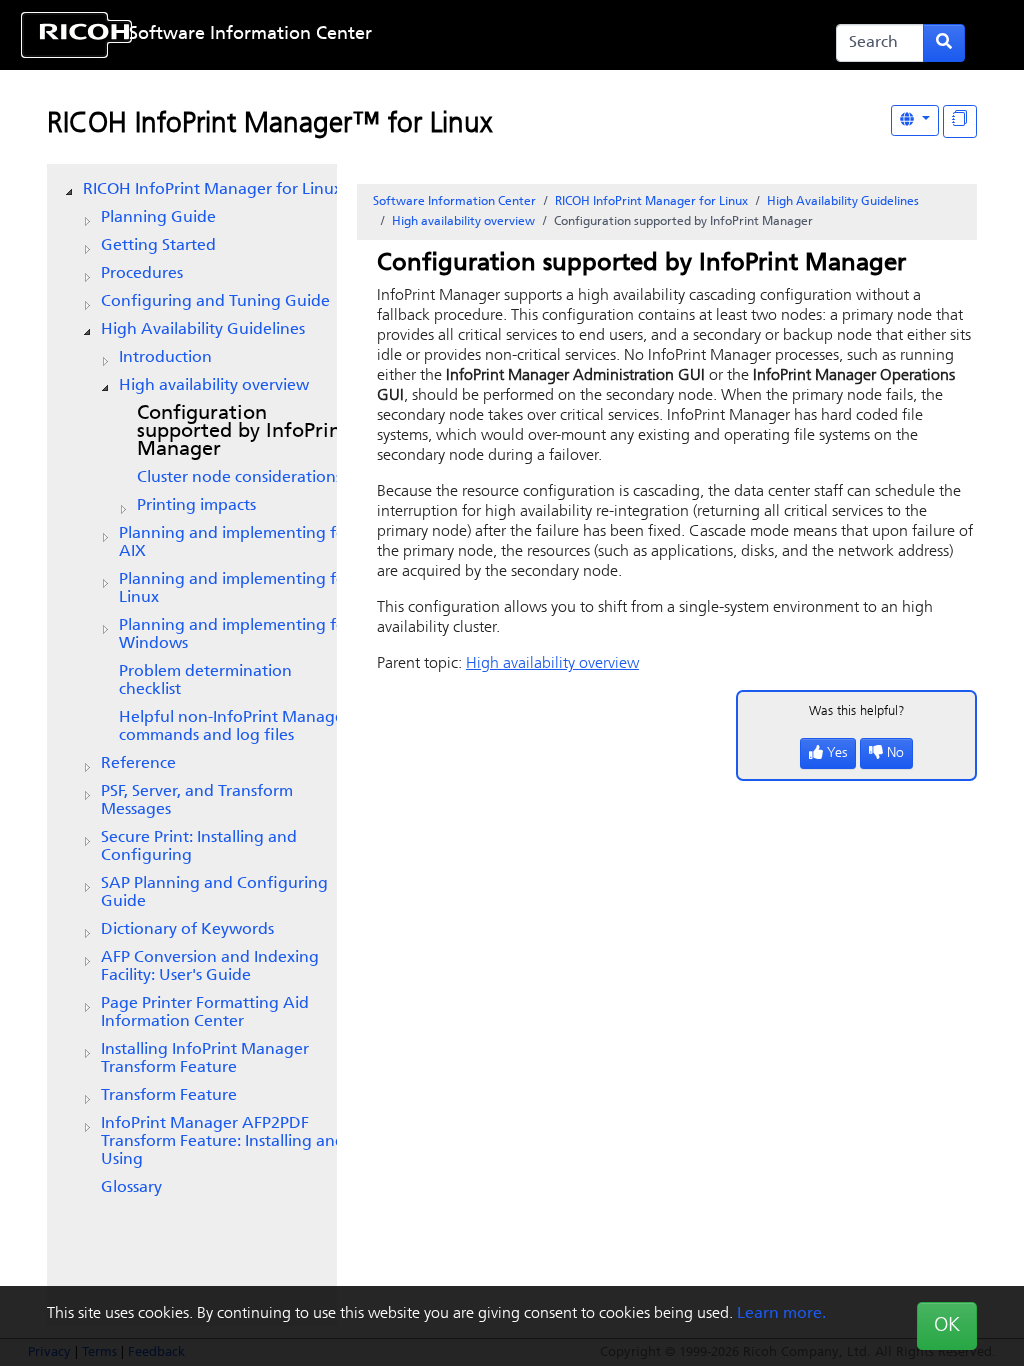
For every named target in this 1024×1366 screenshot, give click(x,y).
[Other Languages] (915, 120)
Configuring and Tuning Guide (215, 302)
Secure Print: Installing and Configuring (199, 847)
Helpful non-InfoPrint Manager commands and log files (234, 727)
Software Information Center (250, 35)
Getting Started (158, 246)
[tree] (192, 689)
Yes (837, 753)
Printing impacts (196, 506)
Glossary (131, 1188)
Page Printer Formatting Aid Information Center (205, 1013)
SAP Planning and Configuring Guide (214, 893)
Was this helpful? (857, 711)
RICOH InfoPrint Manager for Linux (212, 190)
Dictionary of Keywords (187, 930)
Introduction (165, 358)
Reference (138, 764)
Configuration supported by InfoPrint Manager (243, 432)
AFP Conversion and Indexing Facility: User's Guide (210, 967)
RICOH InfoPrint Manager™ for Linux (269, 125)
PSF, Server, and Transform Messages (197, 801)
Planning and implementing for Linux (235, 589)
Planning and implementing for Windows (235, 635)
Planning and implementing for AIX (235, 543)
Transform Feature (169, 1096)
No (895, 753)
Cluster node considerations (239, 478)
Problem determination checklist (205, 681)
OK (947, 1326)
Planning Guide (158, 218)
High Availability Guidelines (203, 330)
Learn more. (781, 1314)
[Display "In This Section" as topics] (960, 121)
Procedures (142, 274)
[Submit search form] (944, 43)
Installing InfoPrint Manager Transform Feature (205, 1059)
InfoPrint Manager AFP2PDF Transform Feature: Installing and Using (223, 1142)
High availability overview (214, 386)
